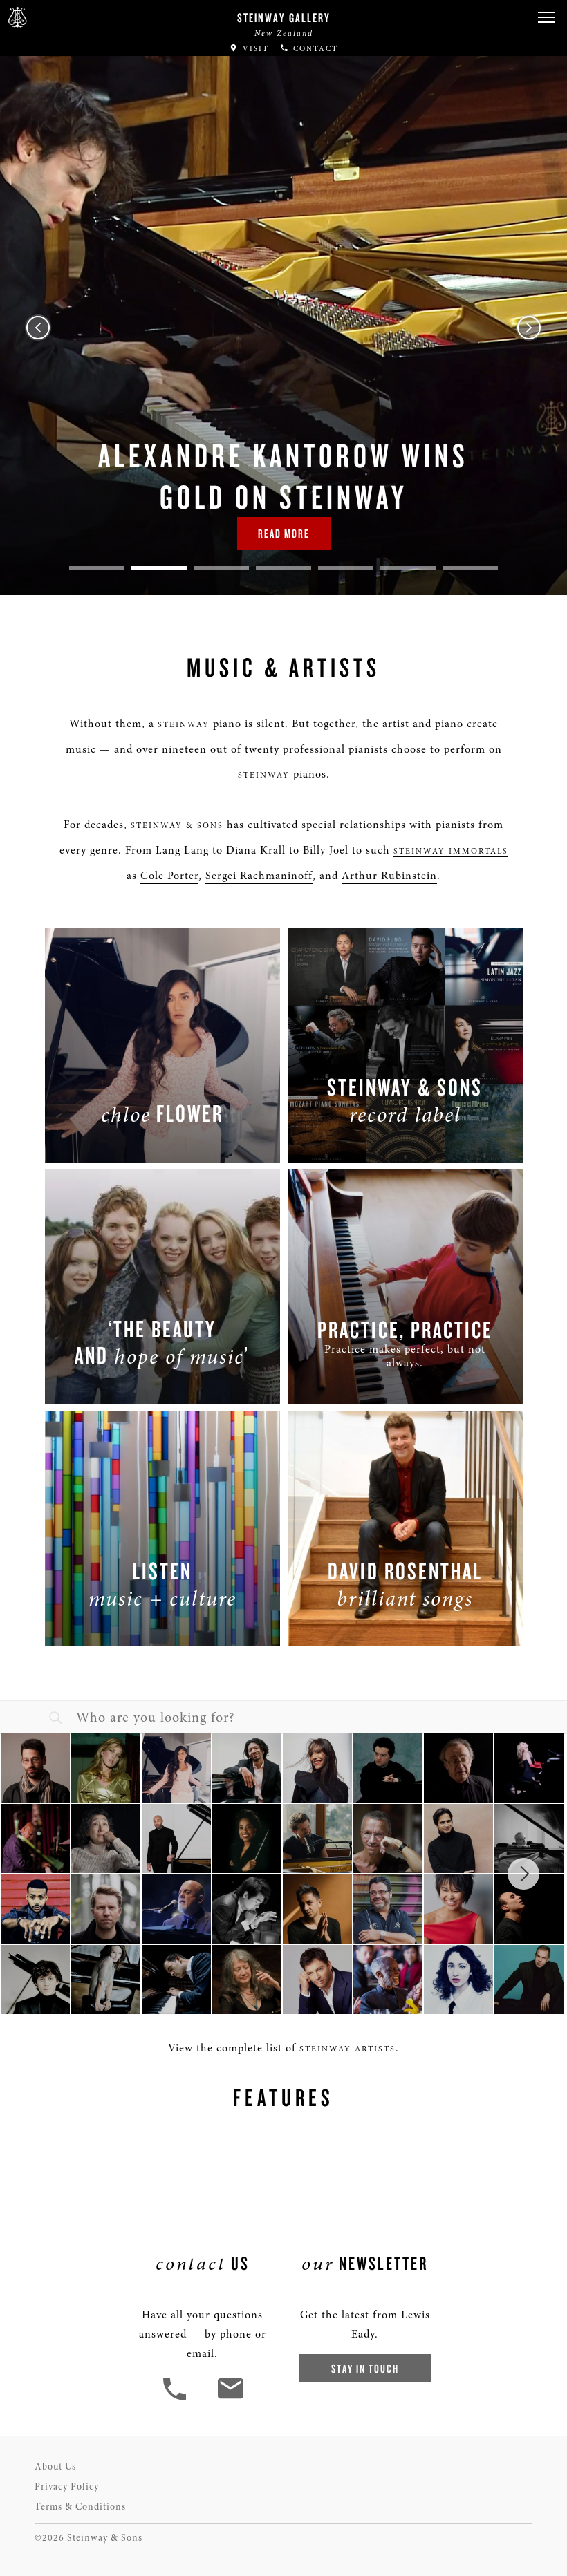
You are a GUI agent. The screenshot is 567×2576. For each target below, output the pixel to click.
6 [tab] (408, 568)
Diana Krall (256, 850)
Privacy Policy (67, 2486)
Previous (38, 328)
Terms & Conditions (80, 2507)
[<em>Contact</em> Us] (230, 2399)
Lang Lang (182, 850)
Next (529, 328)
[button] (546, 18)
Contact (314, 49)
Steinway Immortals (451, 851)
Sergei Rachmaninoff (259, 876)
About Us (55, 2466)
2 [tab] (159, 568)
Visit (254, 49)
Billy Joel (326, 850)
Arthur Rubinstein (389, 876)
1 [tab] (97, 568)
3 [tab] (221, 568)
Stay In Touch (365, 2368)
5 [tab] (346, 568)
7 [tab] (470, 568)
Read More (284, 533)
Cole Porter (169, 876)
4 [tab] (283, 568)
